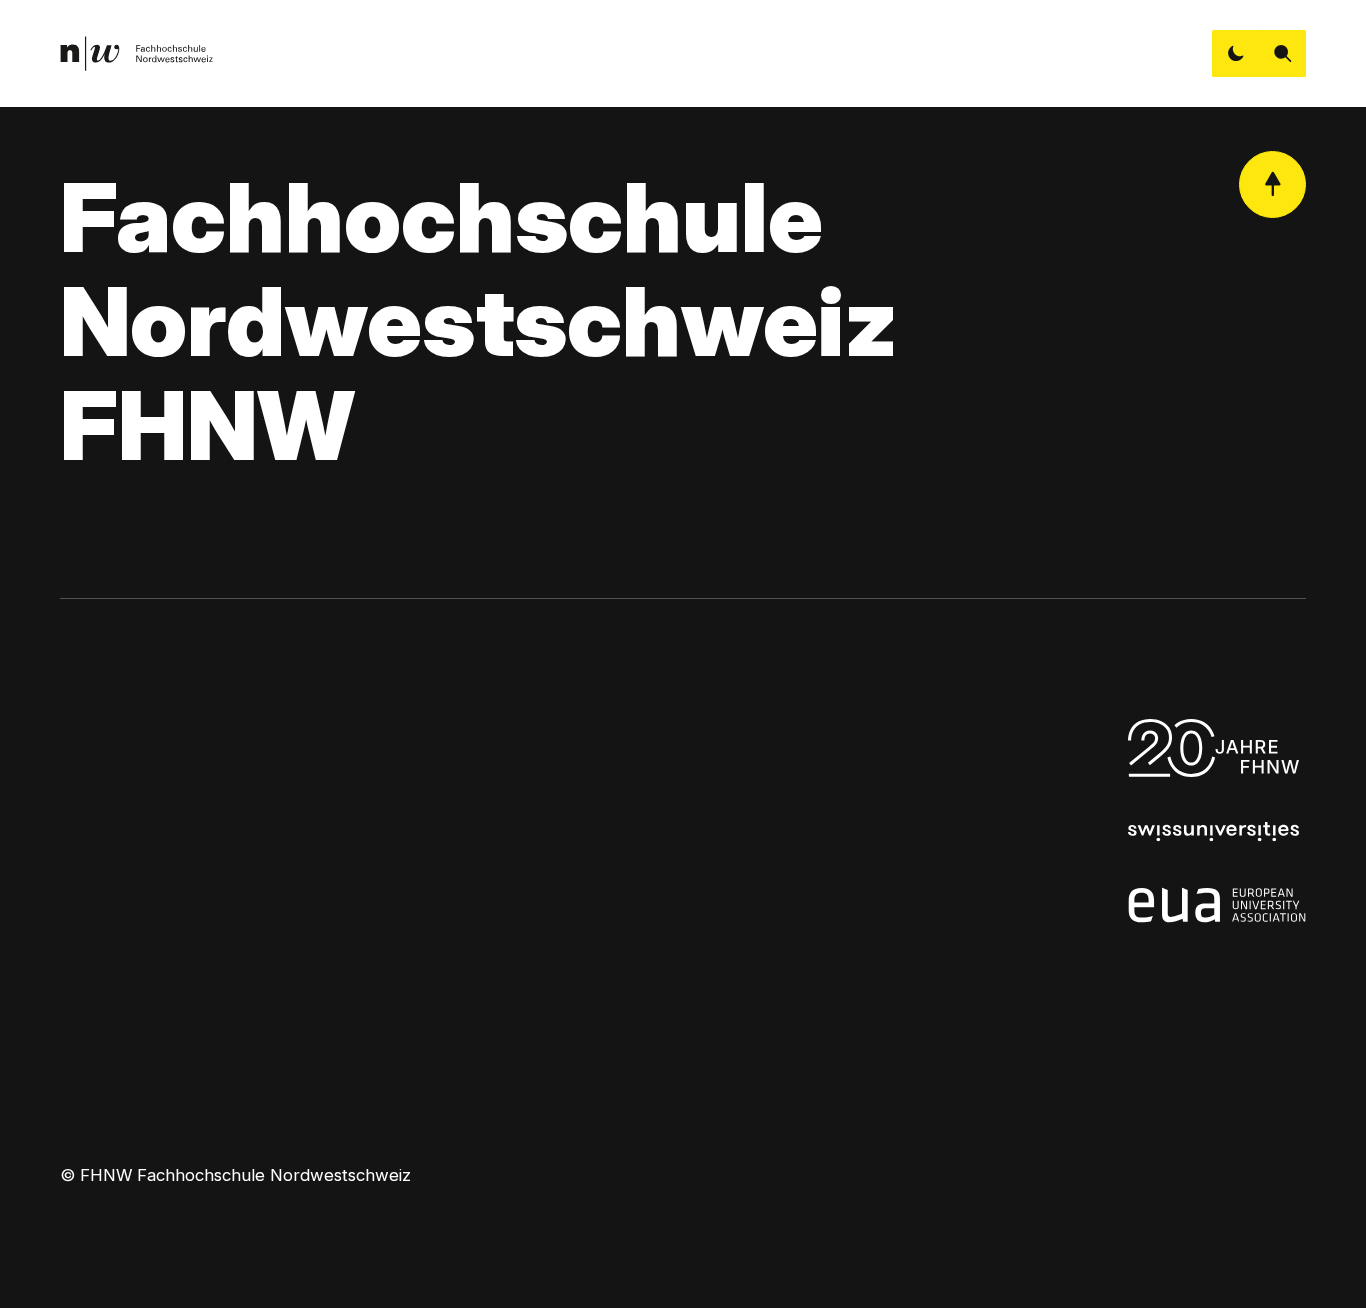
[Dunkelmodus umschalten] (1235, 53)
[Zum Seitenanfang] (1272, 184)
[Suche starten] (1282, 53)
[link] (137, 53)
